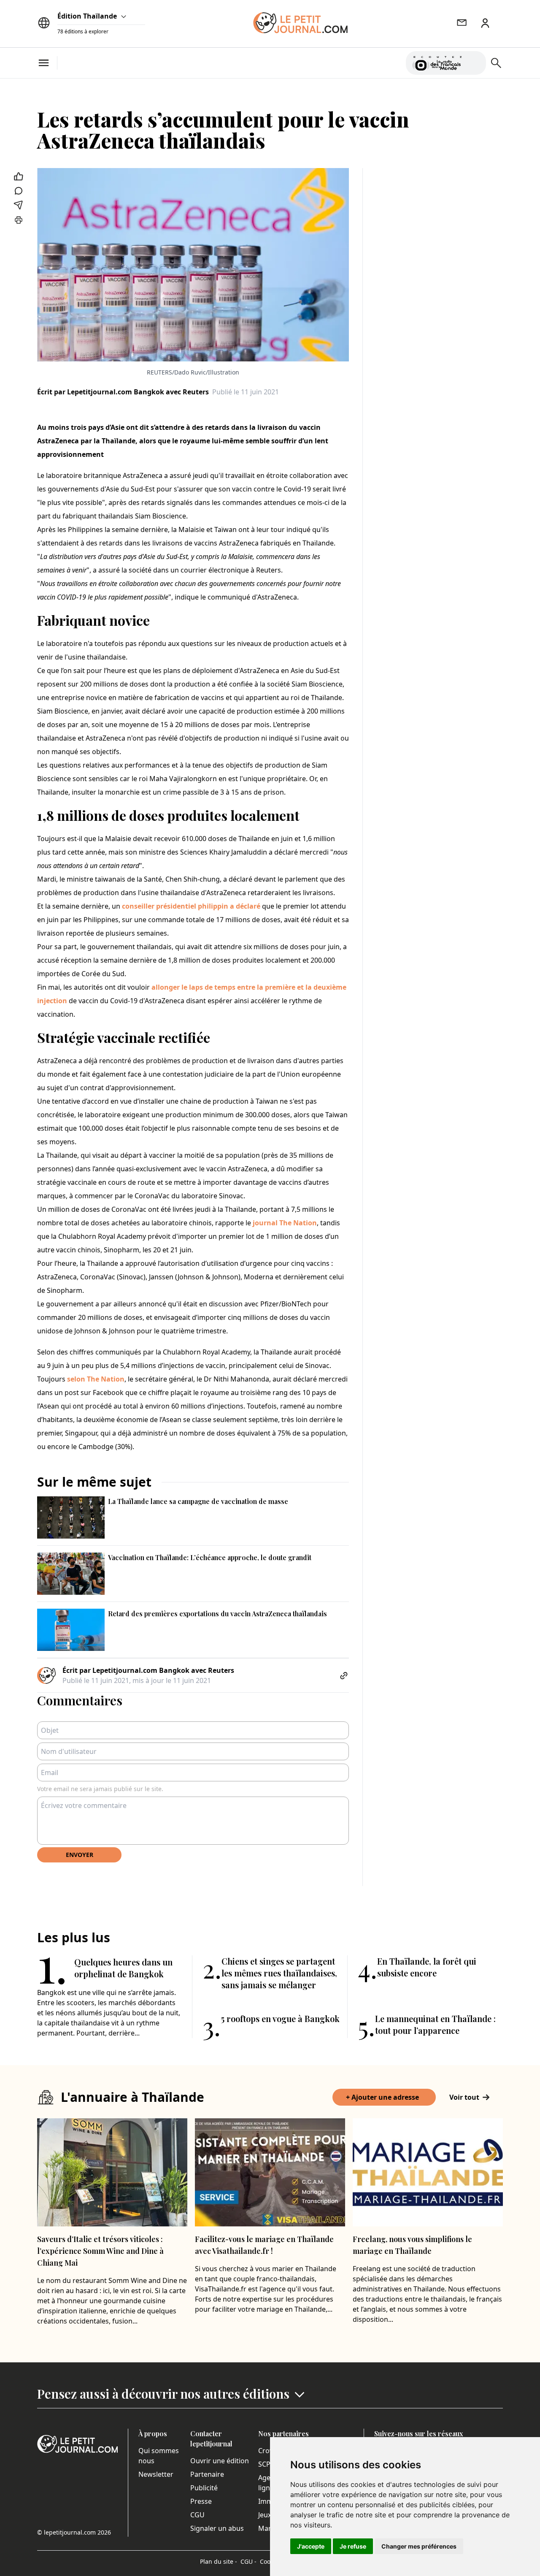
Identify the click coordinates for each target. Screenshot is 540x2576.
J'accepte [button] (311, 2546)
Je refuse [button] (353, 2546)
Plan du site (219, 2561)
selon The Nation (96, 1379)
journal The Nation (285, 1223)
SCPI (265, 2464)
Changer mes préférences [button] (419, 2546)
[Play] (475, 63)
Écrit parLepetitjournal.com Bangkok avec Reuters (123, 392)
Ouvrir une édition (220, 2461)
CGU (197, 2515)
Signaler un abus (217, 2528)
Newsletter (156, 2474)
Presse (201, 2501)
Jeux (265, 2515)
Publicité (204, 2488)
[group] (475, 61)
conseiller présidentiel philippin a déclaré (191, 906)
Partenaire (207, 2474)
